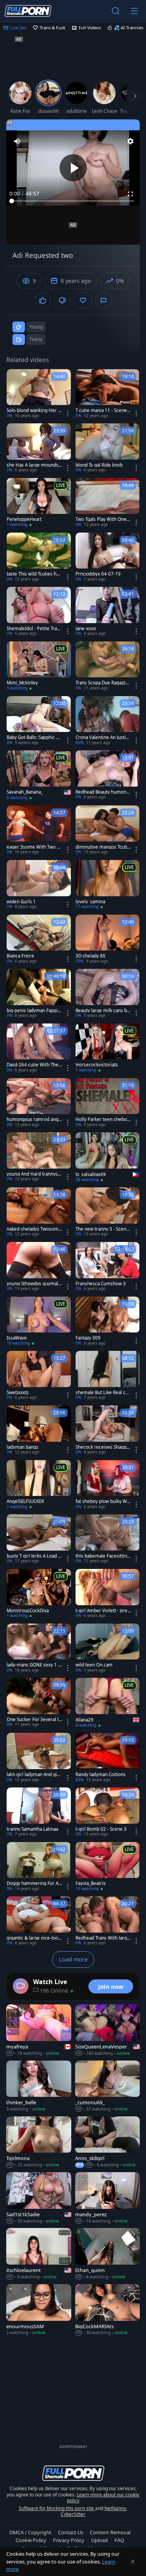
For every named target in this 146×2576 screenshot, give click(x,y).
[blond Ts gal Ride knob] (108, 448)
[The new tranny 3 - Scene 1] (108, 1212)
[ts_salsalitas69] (108, 1157)
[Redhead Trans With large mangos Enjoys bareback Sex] (108, 1921)
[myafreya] (39, 2030)
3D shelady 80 (91, 956)
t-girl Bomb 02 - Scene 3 (101, 1829)
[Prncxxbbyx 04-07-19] (108, 558)
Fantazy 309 (88, 1338)
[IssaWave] (39, 1322)
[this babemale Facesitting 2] (108, 1539)
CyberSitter (73, 2514)
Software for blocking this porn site (57, 2508)
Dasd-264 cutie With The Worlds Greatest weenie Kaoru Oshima (34, 1065)
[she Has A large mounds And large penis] (39, 448)
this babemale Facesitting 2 (103, 1556)
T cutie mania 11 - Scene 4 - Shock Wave (103, 410)
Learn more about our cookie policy (103, 2498)
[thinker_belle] (39, 2087)
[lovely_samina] (108, 885)
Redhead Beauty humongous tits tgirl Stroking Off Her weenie (102, 792)
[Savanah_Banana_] (39, 775)
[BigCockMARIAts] (108, 2310)
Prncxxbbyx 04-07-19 (98, 574)
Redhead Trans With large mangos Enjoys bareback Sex (103, 1938)
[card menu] (68, 414)
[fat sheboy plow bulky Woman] (108, 1485)
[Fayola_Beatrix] (108, 1867)
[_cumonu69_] (108, 2087)
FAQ (119, 2540)
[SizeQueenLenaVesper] (108, 2030)
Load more (73, 1959)
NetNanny (115, 2508)
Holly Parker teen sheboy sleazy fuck (102, 1119)
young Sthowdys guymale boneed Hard (34, 1284)
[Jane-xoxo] (108, 612)
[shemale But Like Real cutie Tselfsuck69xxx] (108, 1376)
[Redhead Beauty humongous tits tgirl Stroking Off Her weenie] (108, 775)
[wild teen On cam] (108, 1649)
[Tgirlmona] (39, 2142)
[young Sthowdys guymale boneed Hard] (39, 1267)
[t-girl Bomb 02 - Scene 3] (108, 1812)
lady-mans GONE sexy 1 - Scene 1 (33, 1665)
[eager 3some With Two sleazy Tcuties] (39, 830)
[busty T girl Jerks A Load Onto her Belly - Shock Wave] (39, 1539)
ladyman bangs (23, 1447)
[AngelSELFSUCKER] (39, 1485)
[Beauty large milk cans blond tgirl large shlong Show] (108, 994)
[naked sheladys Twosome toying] (39, 1212)
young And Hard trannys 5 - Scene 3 (34, 1174)
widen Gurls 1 (21, 902)
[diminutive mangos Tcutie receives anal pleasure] (108, 830)
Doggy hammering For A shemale (34, 1883)
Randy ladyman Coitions (101, 1775)
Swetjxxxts (18, 1393)
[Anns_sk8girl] (108, 2142)
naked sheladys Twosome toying (34, 1229)
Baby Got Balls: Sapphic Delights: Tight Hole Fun (34, 737)
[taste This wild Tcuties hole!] (39, 558)
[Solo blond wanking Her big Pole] (39, 394)
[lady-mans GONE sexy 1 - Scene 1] (39, 1649)
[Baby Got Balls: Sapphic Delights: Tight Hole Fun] (39, 721)
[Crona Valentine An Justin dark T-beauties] (108, 721)
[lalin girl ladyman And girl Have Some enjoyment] (39, 1758)
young (36, 327)
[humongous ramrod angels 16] (39, 1103)
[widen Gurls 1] (39, 885)
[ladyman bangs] (39, 1430)
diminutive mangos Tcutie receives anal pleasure (103, 847)
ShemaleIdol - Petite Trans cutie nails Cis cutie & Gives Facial (34, 629)
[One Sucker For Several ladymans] (39, 1703)
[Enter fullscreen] (130, 194)
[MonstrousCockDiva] (39, 1594)
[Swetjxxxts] (39, 1376)
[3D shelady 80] (108, 940)
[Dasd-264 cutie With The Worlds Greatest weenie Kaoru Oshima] (39, 1048)
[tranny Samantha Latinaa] (39, 1812)
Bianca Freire (20, 956)
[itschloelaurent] (39, 2254)
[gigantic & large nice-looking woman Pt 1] (39, 1921)
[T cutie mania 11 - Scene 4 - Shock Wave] (108, 394)
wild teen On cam (94, 1665)
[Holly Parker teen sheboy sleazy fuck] (108, 1103)
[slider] (73, 201)
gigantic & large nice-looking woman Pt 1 (34, 1938)
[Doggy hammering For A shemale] (39, 1867)
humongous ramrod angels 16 (34, 1119)
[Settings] (130, 141)
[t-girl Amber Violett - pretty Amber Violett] (108, 1594)
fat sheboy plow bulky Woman (103, 1501)
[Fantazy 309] (108, 1322)
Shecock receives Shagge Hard (102, 1447)
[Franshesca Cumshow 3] (108, 1267)
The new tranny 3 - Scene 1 (102, 1229)
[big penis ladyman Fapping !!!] (39, 994)
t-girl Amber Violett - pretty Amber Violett (103, 1611)
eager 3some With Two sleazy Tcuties (33, 847)
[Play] (73, 168)
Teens (36, 339)
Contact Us (71, 2532)
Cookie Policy (31, 2540)
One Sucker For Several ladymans (34, 1720)
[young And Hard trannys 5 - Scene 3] (39, 1157)
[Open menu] (134, 11)
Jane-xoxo (86, 629)
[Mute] (17, 141)
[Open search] (116, 11)
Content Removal (110, 2532)
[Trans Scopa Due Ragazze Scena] (108, 666)
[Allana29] (108, 1703)
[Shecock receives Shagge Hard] (108, 1430)
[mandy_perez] (108, 2198)
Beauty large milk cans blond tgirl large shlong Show (103, 1011)
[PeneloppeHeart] (39, 503)
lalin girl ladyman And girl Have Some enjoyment (33, 1775)
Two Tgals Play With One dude (103, 519)
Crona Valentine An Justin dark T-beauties (102, 737)
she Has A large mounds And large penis (33, 465)
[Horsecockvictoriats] (108, 1048)
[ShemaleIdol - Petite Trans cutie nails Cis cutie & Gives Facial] (39, 612)
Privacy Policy (69, 2540)
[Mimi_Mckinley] (39, 666)
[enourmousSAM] (39, 2310)
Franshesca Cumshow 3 (101, 1284)
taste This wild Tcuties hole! (33, 574)
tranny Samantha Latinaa (32, 1829)
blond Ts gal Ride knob (99, 465)
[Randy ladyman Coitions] (108, 1758)
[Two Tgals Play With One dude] (108, 503)
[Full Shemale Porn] (28, 11)
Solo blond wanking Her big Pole (34, 410)
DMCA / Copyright (30, 2532)
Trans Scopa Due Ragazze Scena (102, 683)
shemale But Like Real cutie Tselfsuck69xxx (103, 1393)
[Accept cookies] (133, 2562)
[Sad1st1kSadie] (39, 2198)
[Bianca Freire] (39, 940)
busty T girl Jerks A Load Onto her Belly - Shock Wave (34, 1556)
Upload (99, 2540)
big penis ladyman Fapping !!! (33, 1011)
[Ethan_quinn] (108, 2254)
